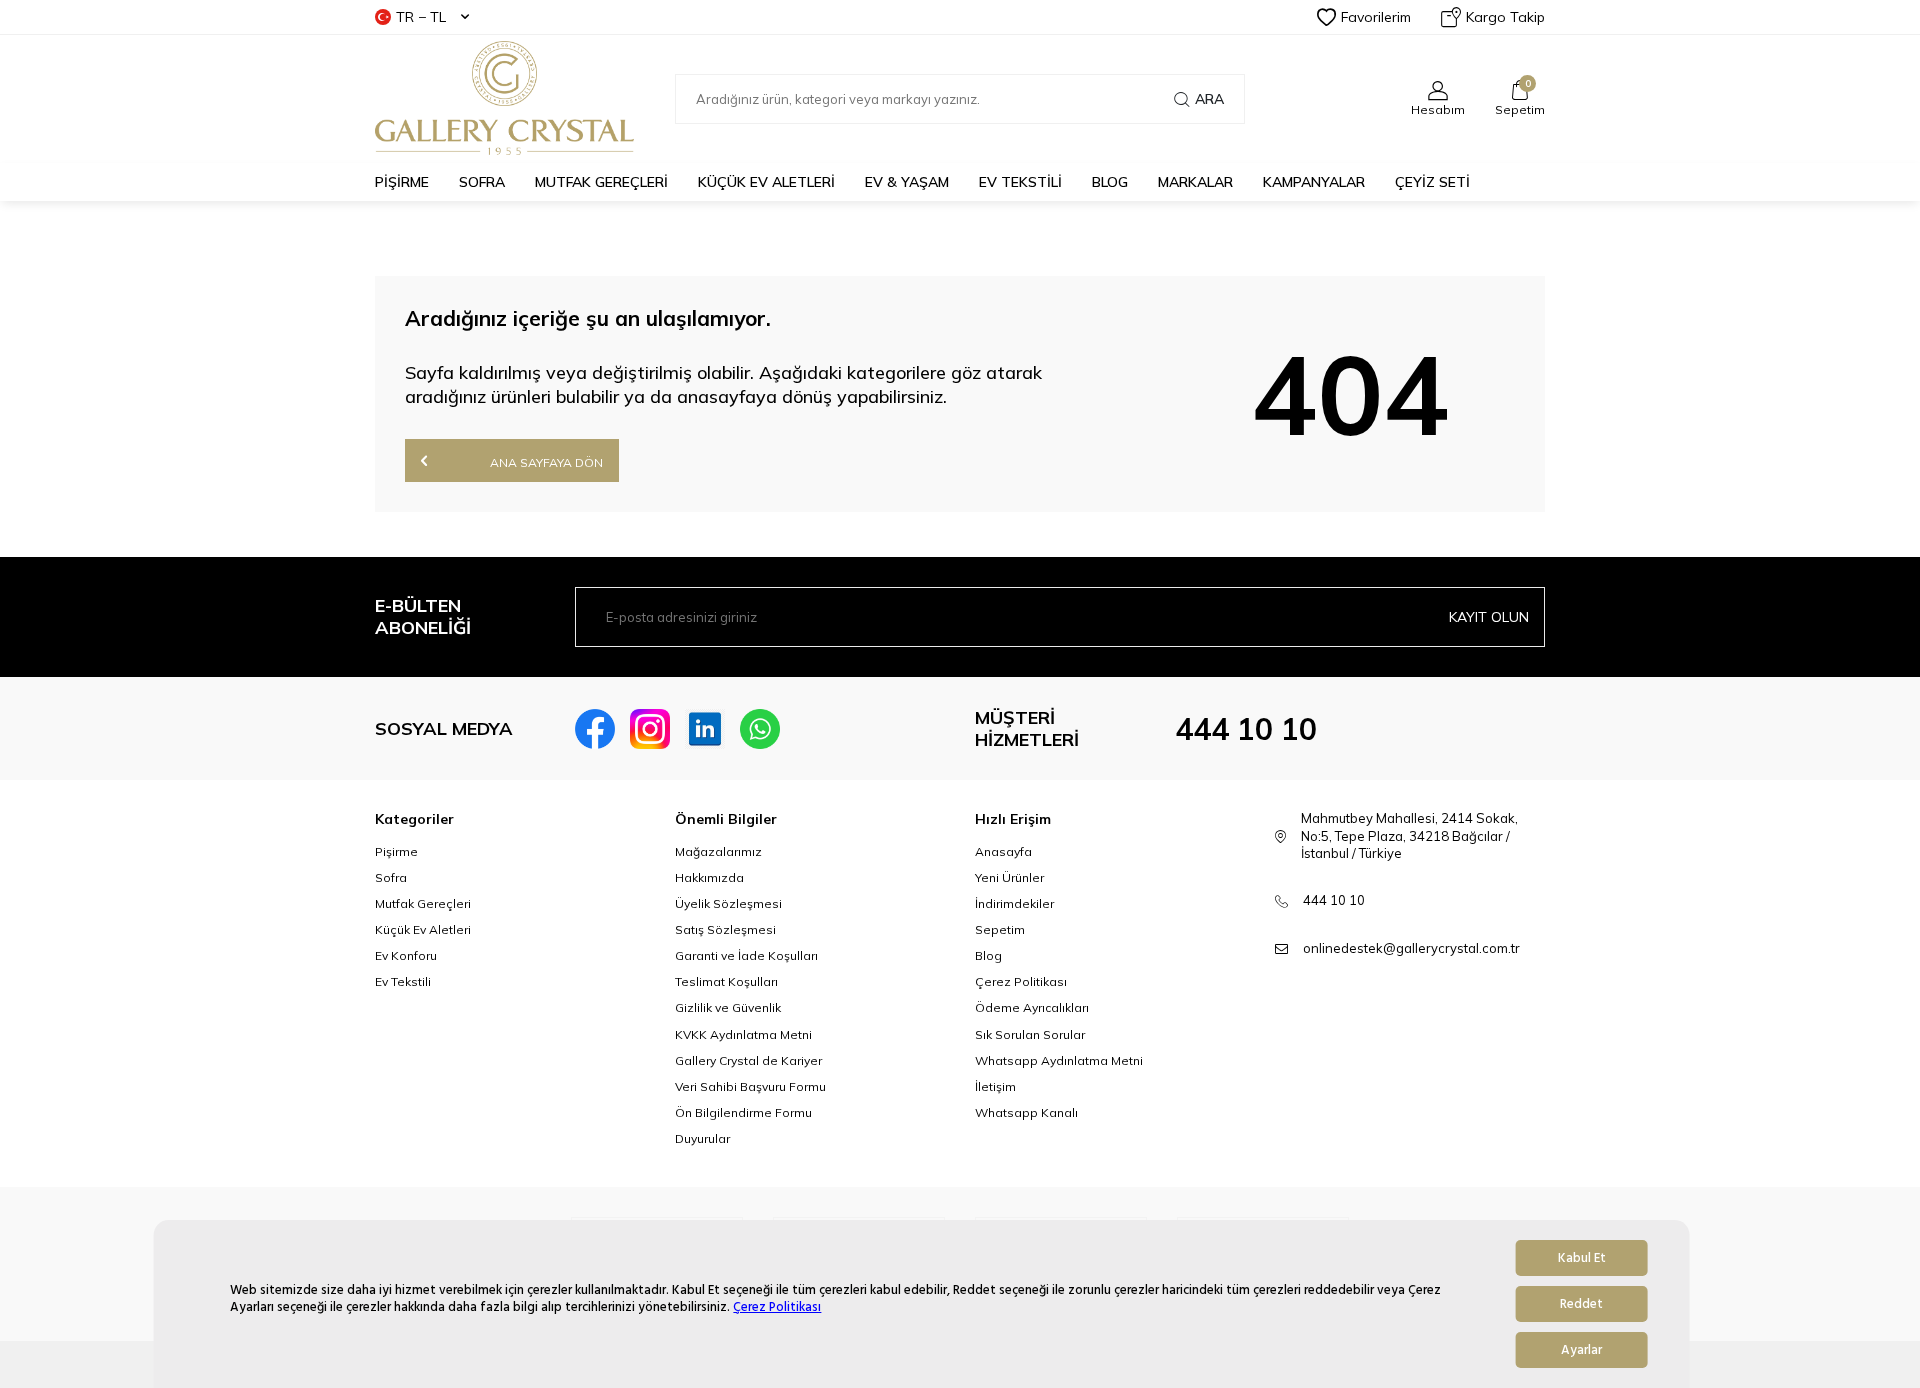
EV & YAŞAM (907, 182)
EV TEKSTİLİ (1020, 182)
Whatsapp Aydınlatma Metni (1059, 1060)
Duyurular (702, 1138)
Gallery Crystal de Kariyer (748, 1060)
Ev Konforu (406, 955)
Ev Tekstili (403, 981)
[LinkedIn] (705, 729)
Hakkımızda (709, 877)
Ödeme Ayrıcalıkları (1032, 1007)
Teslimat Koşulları (726, 981)
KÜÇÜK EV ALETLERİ (766, 182)
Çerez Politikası (777, 1307)
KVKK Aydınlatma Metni (743, 1034)
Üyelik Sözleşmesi (728, 903)
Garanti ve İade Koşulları (746, 955)
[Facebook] (595, 729)
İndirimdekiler (1014, 903)
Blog (988, 955)
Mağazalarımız (718, 851)
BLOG (1110, 182)
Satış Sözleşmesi (725, 929)
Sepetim (1000, 929)
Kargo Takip (1505, 17)
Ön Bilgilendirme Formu (743, 1112)
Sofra (391, 877)
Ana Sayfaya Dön (545, 462)
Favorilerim (1376, 17)
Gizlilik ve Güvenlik (728, 1007)
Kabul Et (1582, 1258)
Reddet (1581, 1304)
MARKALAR (1195, 182)
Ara (1209, 99)
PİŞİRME (402, 182)
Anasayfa (1003, 851)
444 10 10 (1246, 729)
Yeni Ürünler (1009, 877)
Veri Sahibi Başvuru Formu (750, 1086)
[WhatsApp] (760, 729)
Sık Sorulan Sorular (1030, 1034)
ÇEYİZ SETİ (1432, 182)
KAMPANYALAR (1314, 182)
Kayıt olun (1489, 617)
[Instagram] (650, 729)
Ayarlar (1581, 1350)
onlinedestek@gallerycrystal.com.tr (1411, 948)
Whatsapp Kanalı (1026, 1112)
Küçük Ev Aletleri (423, 929)
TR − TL (421, 17)
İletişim (995, 1086)
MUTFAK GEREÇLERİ (601, 182)
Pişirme (396, 851)
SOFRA (482, 182)
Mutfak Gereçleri (423, 903)
